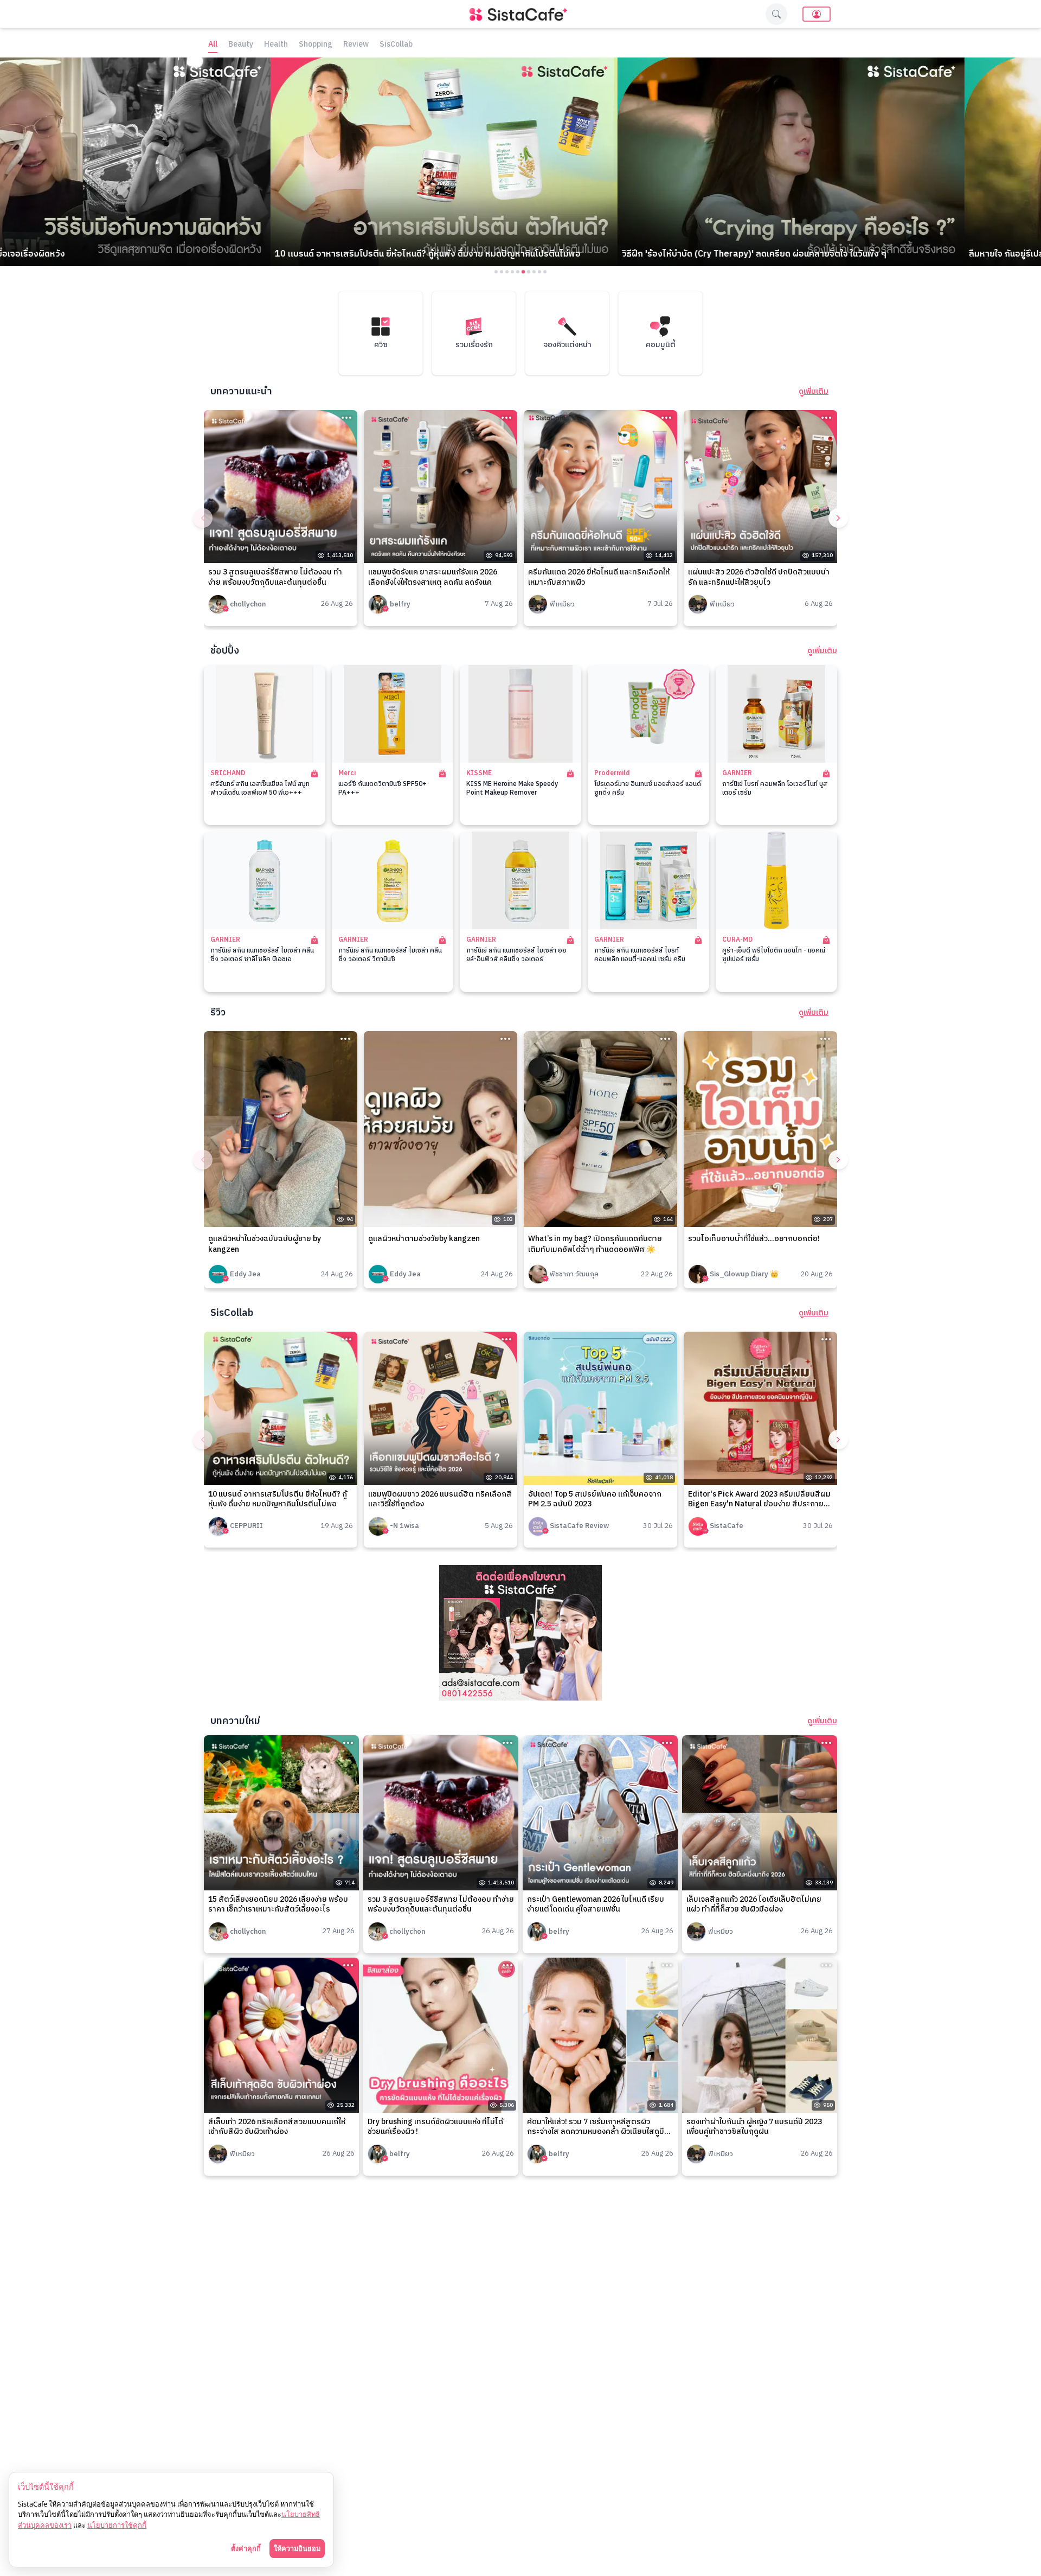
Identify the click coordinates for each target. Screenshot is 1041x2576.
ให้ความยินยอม (297, 2548)
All (213, 45)
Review (356, 45)
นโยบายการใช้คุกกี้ (117, 2525)
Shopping (316, 45)
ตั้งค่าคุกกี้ (246, 2548)
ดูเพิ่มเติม (814, 392)
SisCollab (396, 45)
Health (276, 45)
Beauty (241, 45)
